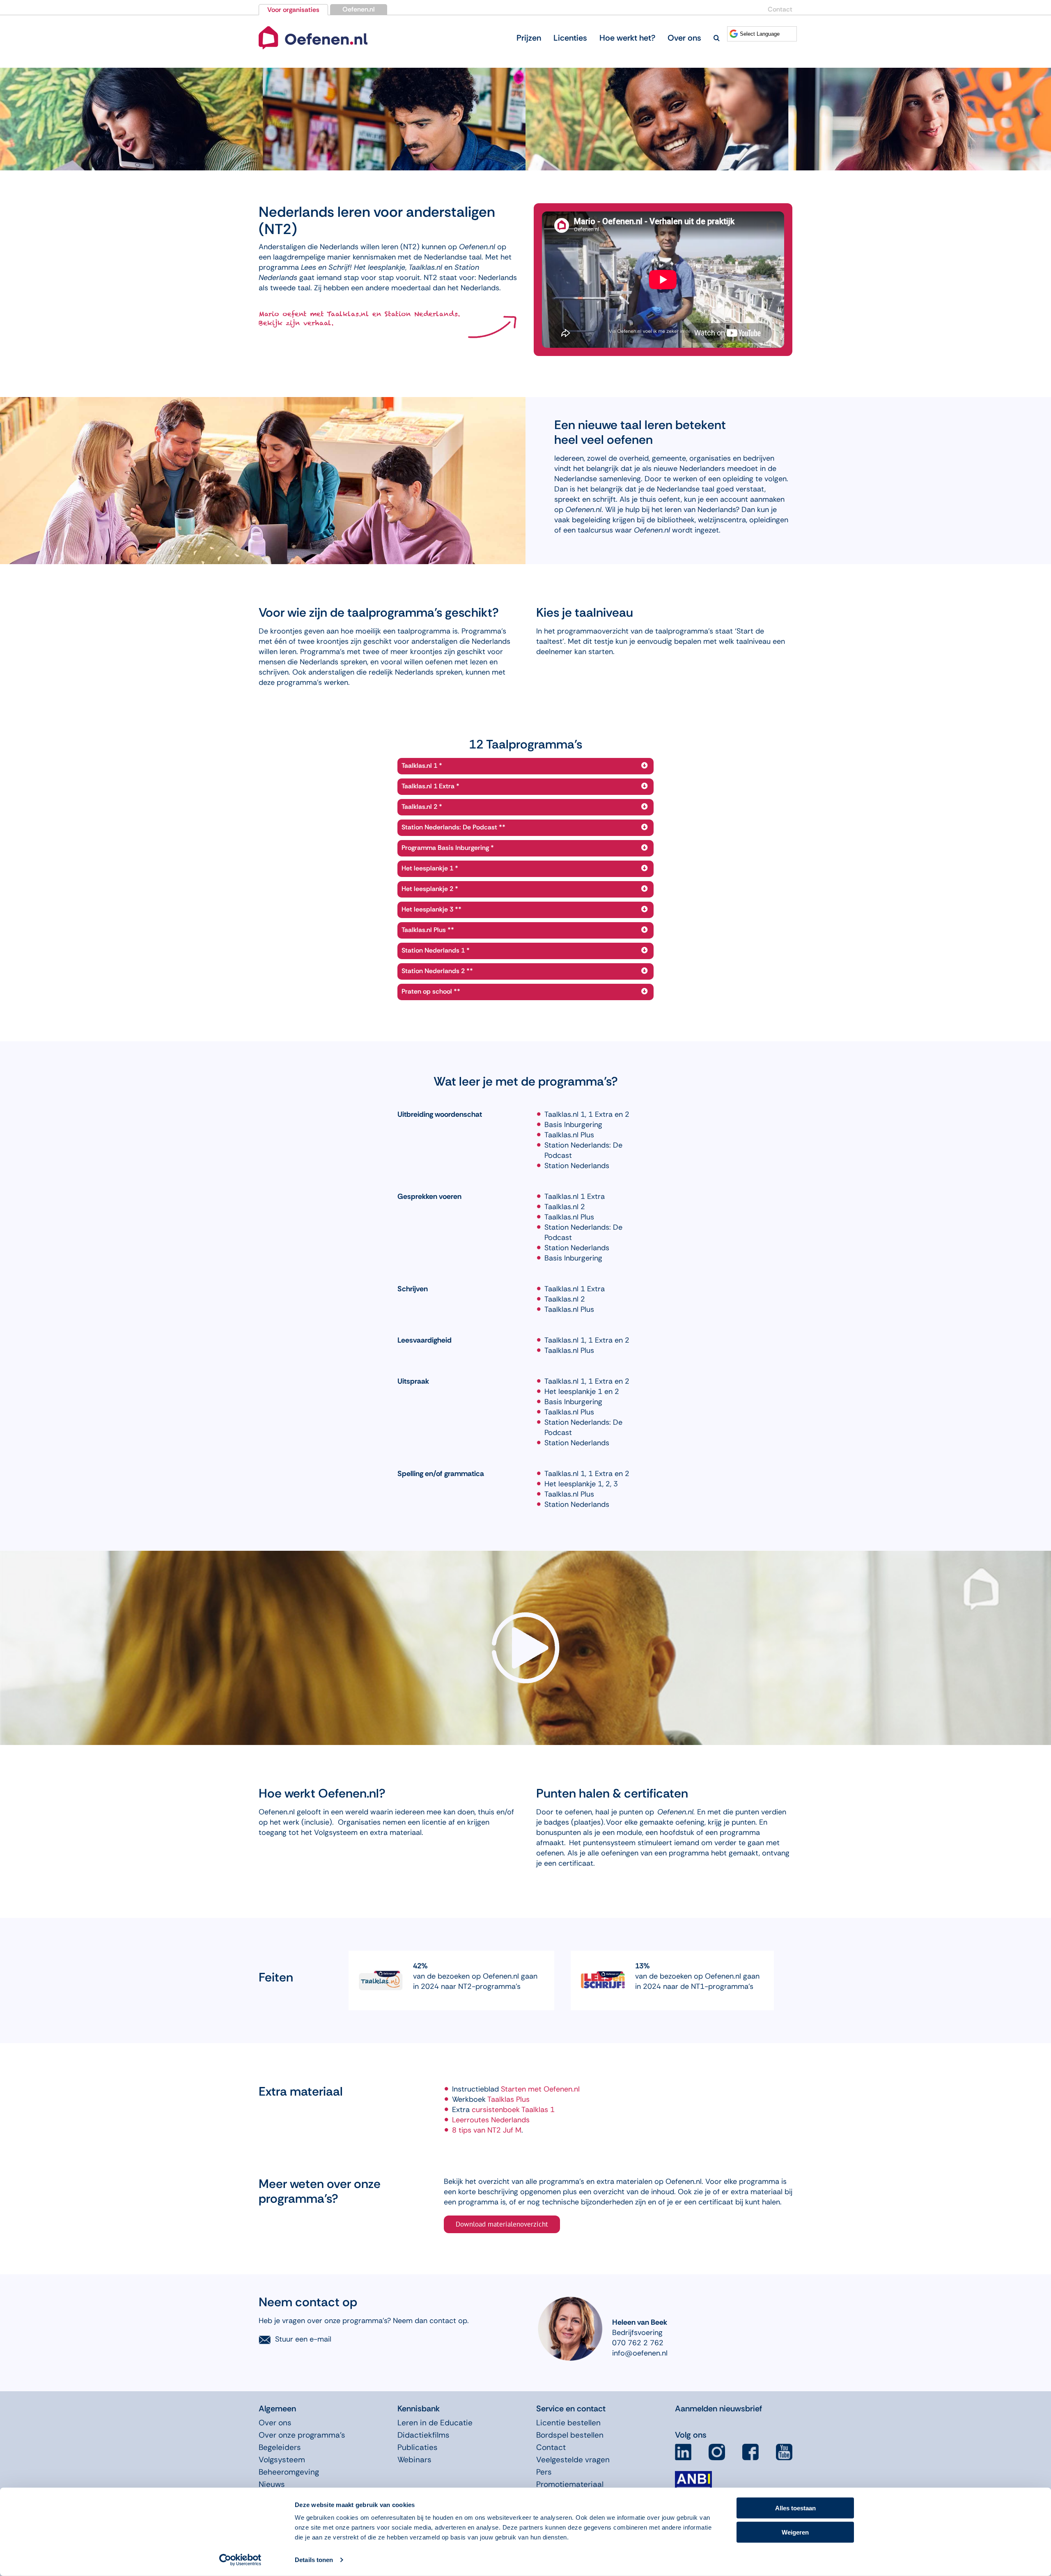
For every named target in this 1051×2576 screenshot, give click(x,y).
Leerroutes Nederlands (491, 2120)
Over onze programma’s (302, 2435)
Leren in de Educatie (435, 2423)
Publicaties (418, 2447)
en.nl (572, 2089)
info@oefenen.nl (640, 2353)
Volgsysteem (282, 2460)
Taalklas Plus (508, 2099)
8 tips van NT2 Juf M (487, 2130)
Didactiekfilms (423, 2435)
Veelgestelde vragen (573, 2460)
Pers (544, 2472)
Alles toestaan (795, 2508)
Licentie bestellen (568, 2423)
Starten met (521, 2089)
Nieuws (272, 2484)
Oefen (553, 2089)
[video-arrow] (313, 28)
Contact (780, 9)
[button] (717, 38)
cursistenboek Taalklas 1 (513, 2110)
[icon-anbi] (693, 2474)
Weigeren (795, 2532)
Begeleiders (280, 2447)
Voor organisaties (293, 10)
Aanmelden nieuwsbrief (718, 2408)
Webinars (414, 2460)
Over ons (275, 2423)
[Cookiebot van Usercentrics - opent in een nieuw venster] (240, 2560)
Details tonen (314, 2560)
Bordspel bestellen (570, 2435)
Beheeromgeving (289, 2472)
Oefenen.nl (359, 9)
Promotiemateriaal (570, 2484)
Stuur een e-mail (303, 2339)
